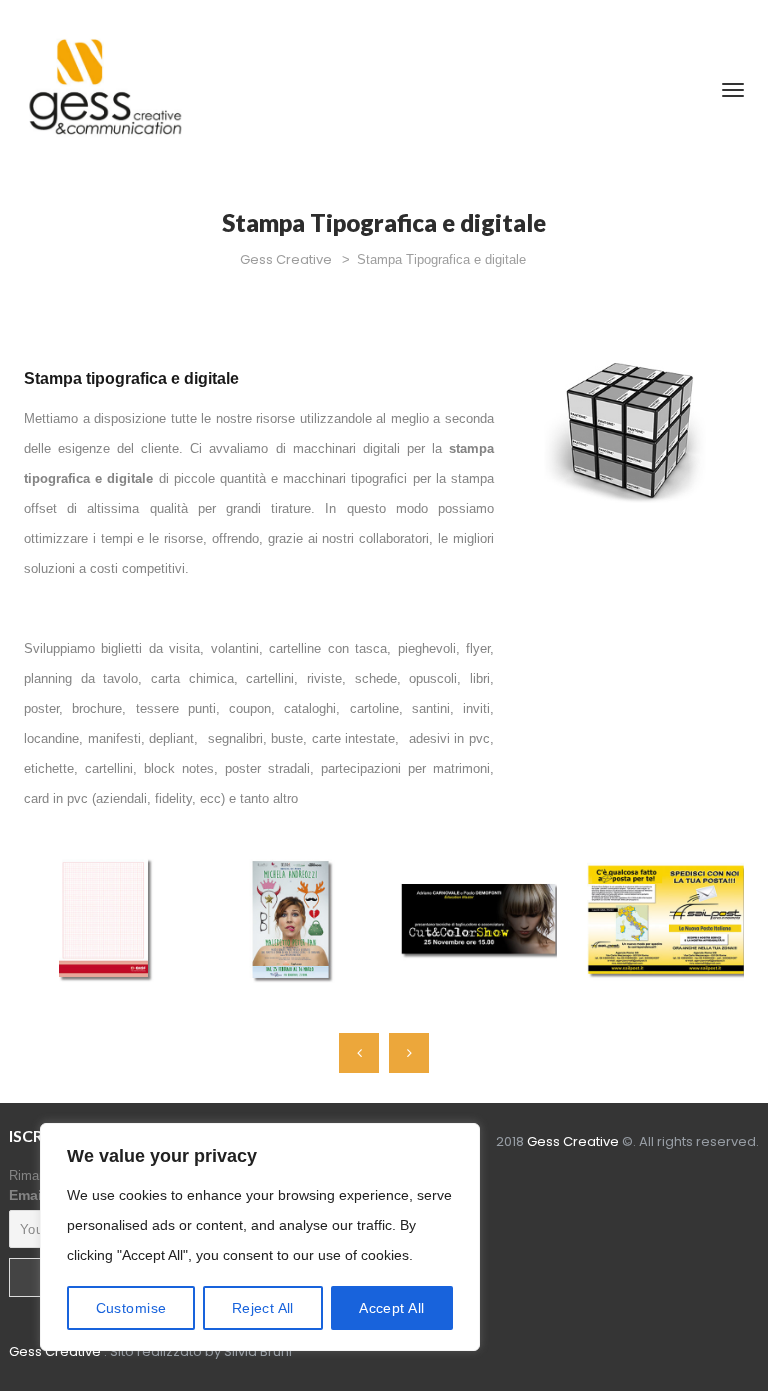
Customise (131, 1308)
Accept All (391, 1308)
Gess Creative (55, 1351)
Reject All (263, 1308)
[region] (260, 1237)
